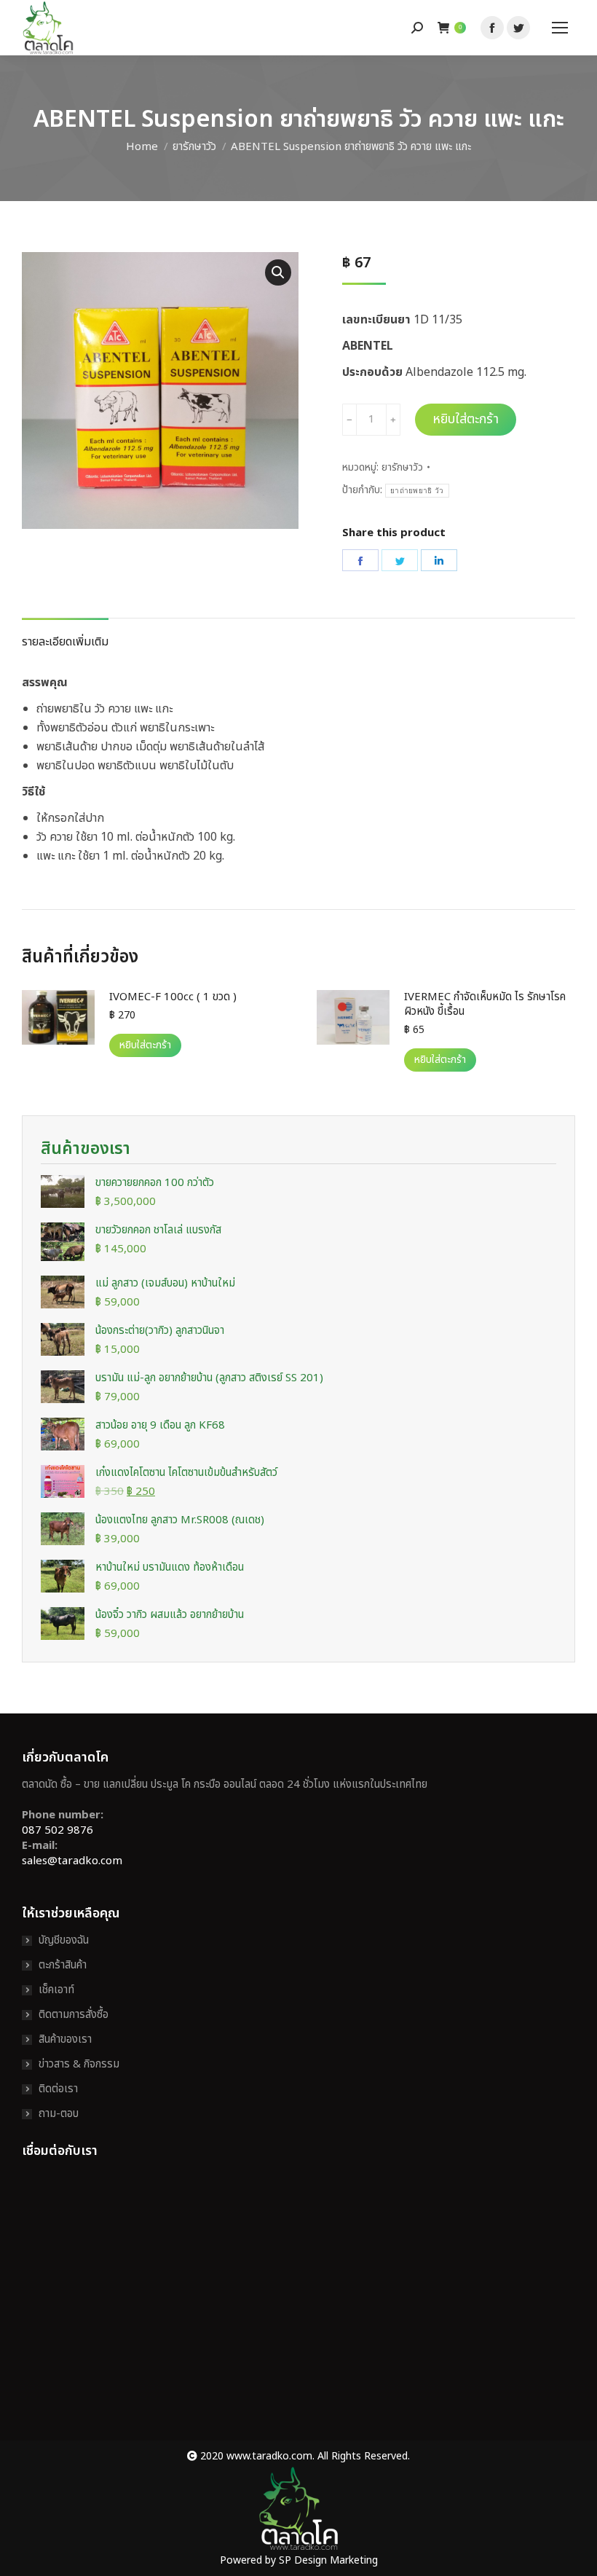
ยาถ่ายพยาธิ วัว (417, 491)
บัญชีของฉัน (64, 1940)
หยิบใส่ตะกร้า (466, 419)
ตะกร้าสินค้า (63, 1965)
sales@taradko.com (72, 1861)
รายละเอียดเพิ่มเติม (65, 642)
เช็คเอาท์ (56, 1990)
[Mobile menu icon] (560, 28)
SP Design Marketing (328, 2560)
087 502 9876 (58, 1830)
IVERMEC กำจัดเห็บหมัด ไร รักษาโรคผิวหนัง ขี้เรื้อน (485, 1005)
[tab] (65, 635)
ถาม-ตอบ (59, 2114)
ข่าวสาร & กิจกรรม (79, 2064)
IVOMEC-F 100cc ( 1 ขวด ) (173, 997)
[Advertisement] (298, 2309)
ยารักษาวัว (402, 467)
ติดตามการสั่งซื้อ (74, 2015)
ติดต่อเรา (58, 2089)
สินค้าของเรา (65, 2039)
